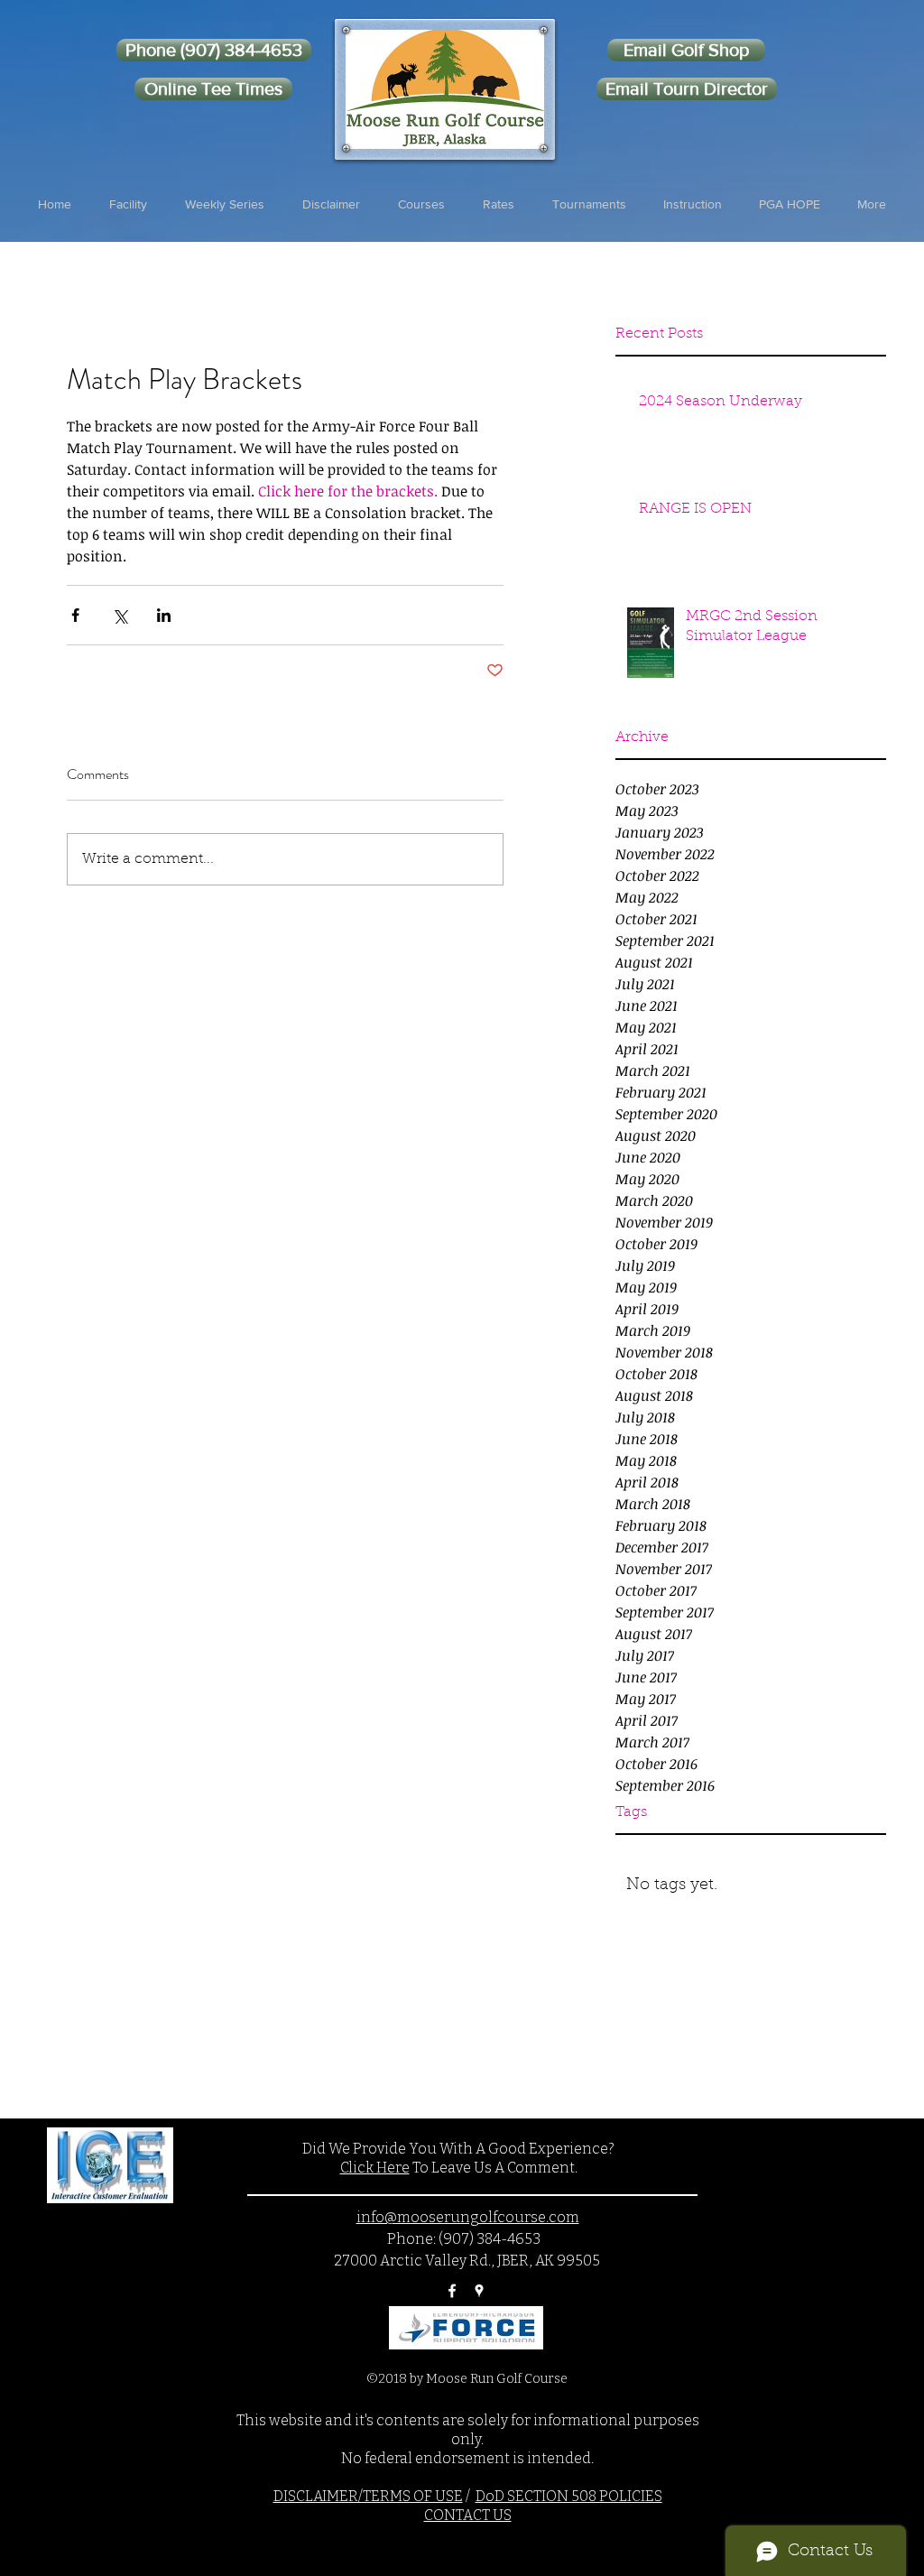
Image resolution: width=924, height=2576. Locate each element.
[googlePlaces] (479, 2291)
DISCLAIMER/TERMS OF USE (368, 2496)
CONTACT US (468, 2515)
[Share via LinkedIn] (164, 615)
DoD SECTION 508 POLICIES (569, 2496)
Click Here (375, 2168)
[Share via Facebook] (75, 615)
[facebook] (452, 2291)
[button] (128, 204)
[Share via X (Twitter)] (120, 615)
